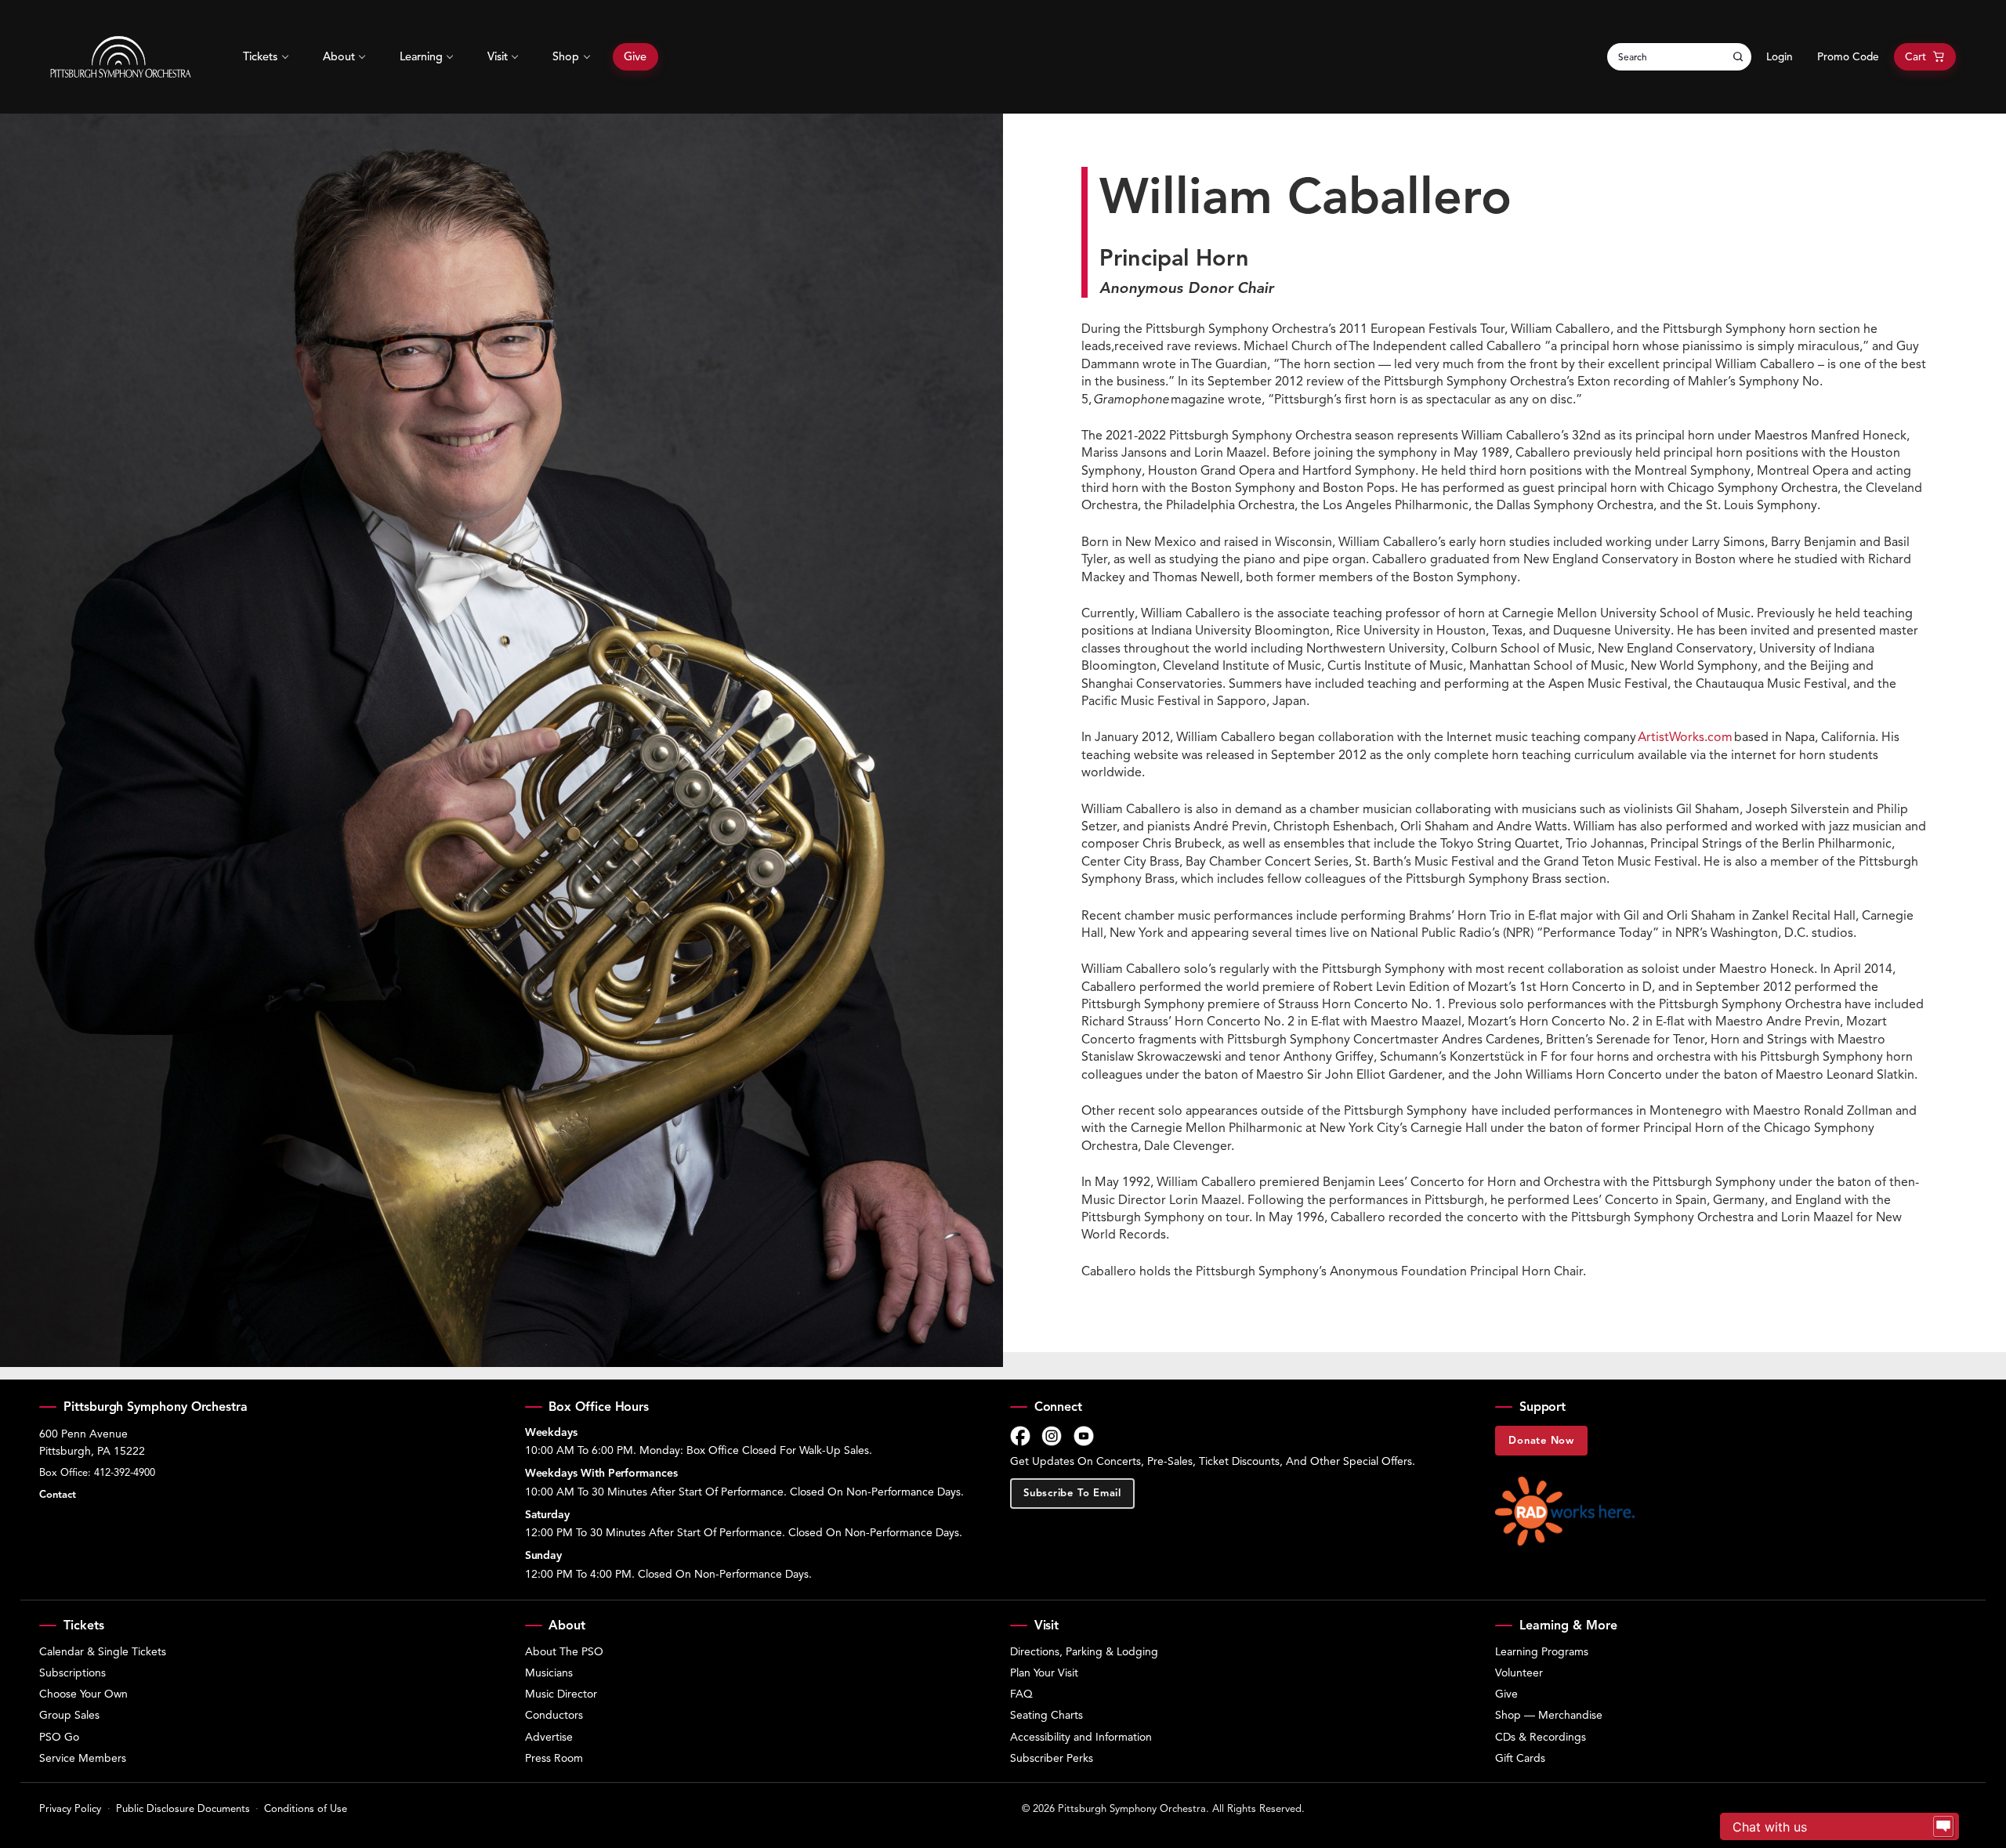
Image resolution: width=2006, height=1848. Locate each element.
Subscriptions (72, 1673)
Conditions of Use (306, 1809)
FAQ (1021, 1694)
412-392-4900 (125, 1473)
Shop (566, 56)
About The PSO (564, 1652)
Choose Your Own (83, 1694)
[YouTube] (1084, 1436)
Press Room (554, 1758)
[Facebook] (1020, 1436)
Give (635, 56)
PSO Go (59, 1737)
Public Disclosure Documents (183, 1809)
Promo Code (1848, 57)
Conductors (554, 1715)
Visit (498, 56)
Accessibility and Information (1081, 1737)
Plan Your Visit (1044, 1673)
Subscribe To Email (1072, 1493)
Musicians (549, 1673)
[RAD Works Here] (1565, 1511)
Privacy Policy (70, 1809)
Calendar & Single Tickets (103, 1652)
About (339, 56)
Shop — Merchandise (1549, 1715)
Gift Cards (1520, 1758)
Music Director (561, 1694)
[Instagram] (1052, 1436)
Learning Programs (1542, 1652)
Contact (58, 1495)
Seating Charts (1046, 1715)
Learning (421, 56)
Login (1780, 57)
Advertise (549, 1737)
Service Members (83, 1758)
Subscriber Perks (1052, 1758)
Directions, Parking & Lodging (1084, 1652)
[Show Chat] (1943, 1827)
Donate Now (1541, 1441)
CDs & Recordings (1541, 1737)
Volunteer (1519, 1673)
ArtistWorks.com (1685, 737)
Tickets (260, 56)
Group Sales (69, 1715)
